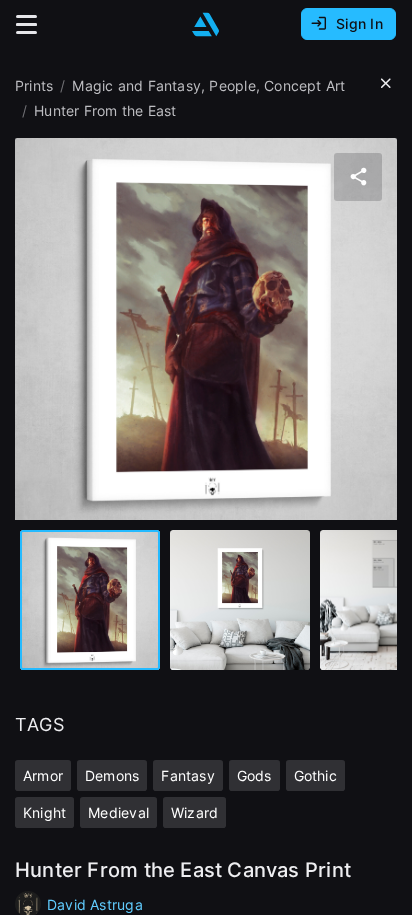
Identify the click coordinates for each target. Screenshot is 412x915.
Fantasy (187, 775)
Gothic (315, 775)
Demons (112, 775)
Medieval (118, 812)
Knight (44, 812)
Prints (34, 85)
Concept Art (304, 85)
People (232, 85)
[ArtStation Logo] (206, 24)
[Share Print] (358, 177)
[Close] (386, 84)
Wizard (194, 812)
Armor (43, 775)
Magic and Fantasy (136, 85)
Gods (254, 775)
